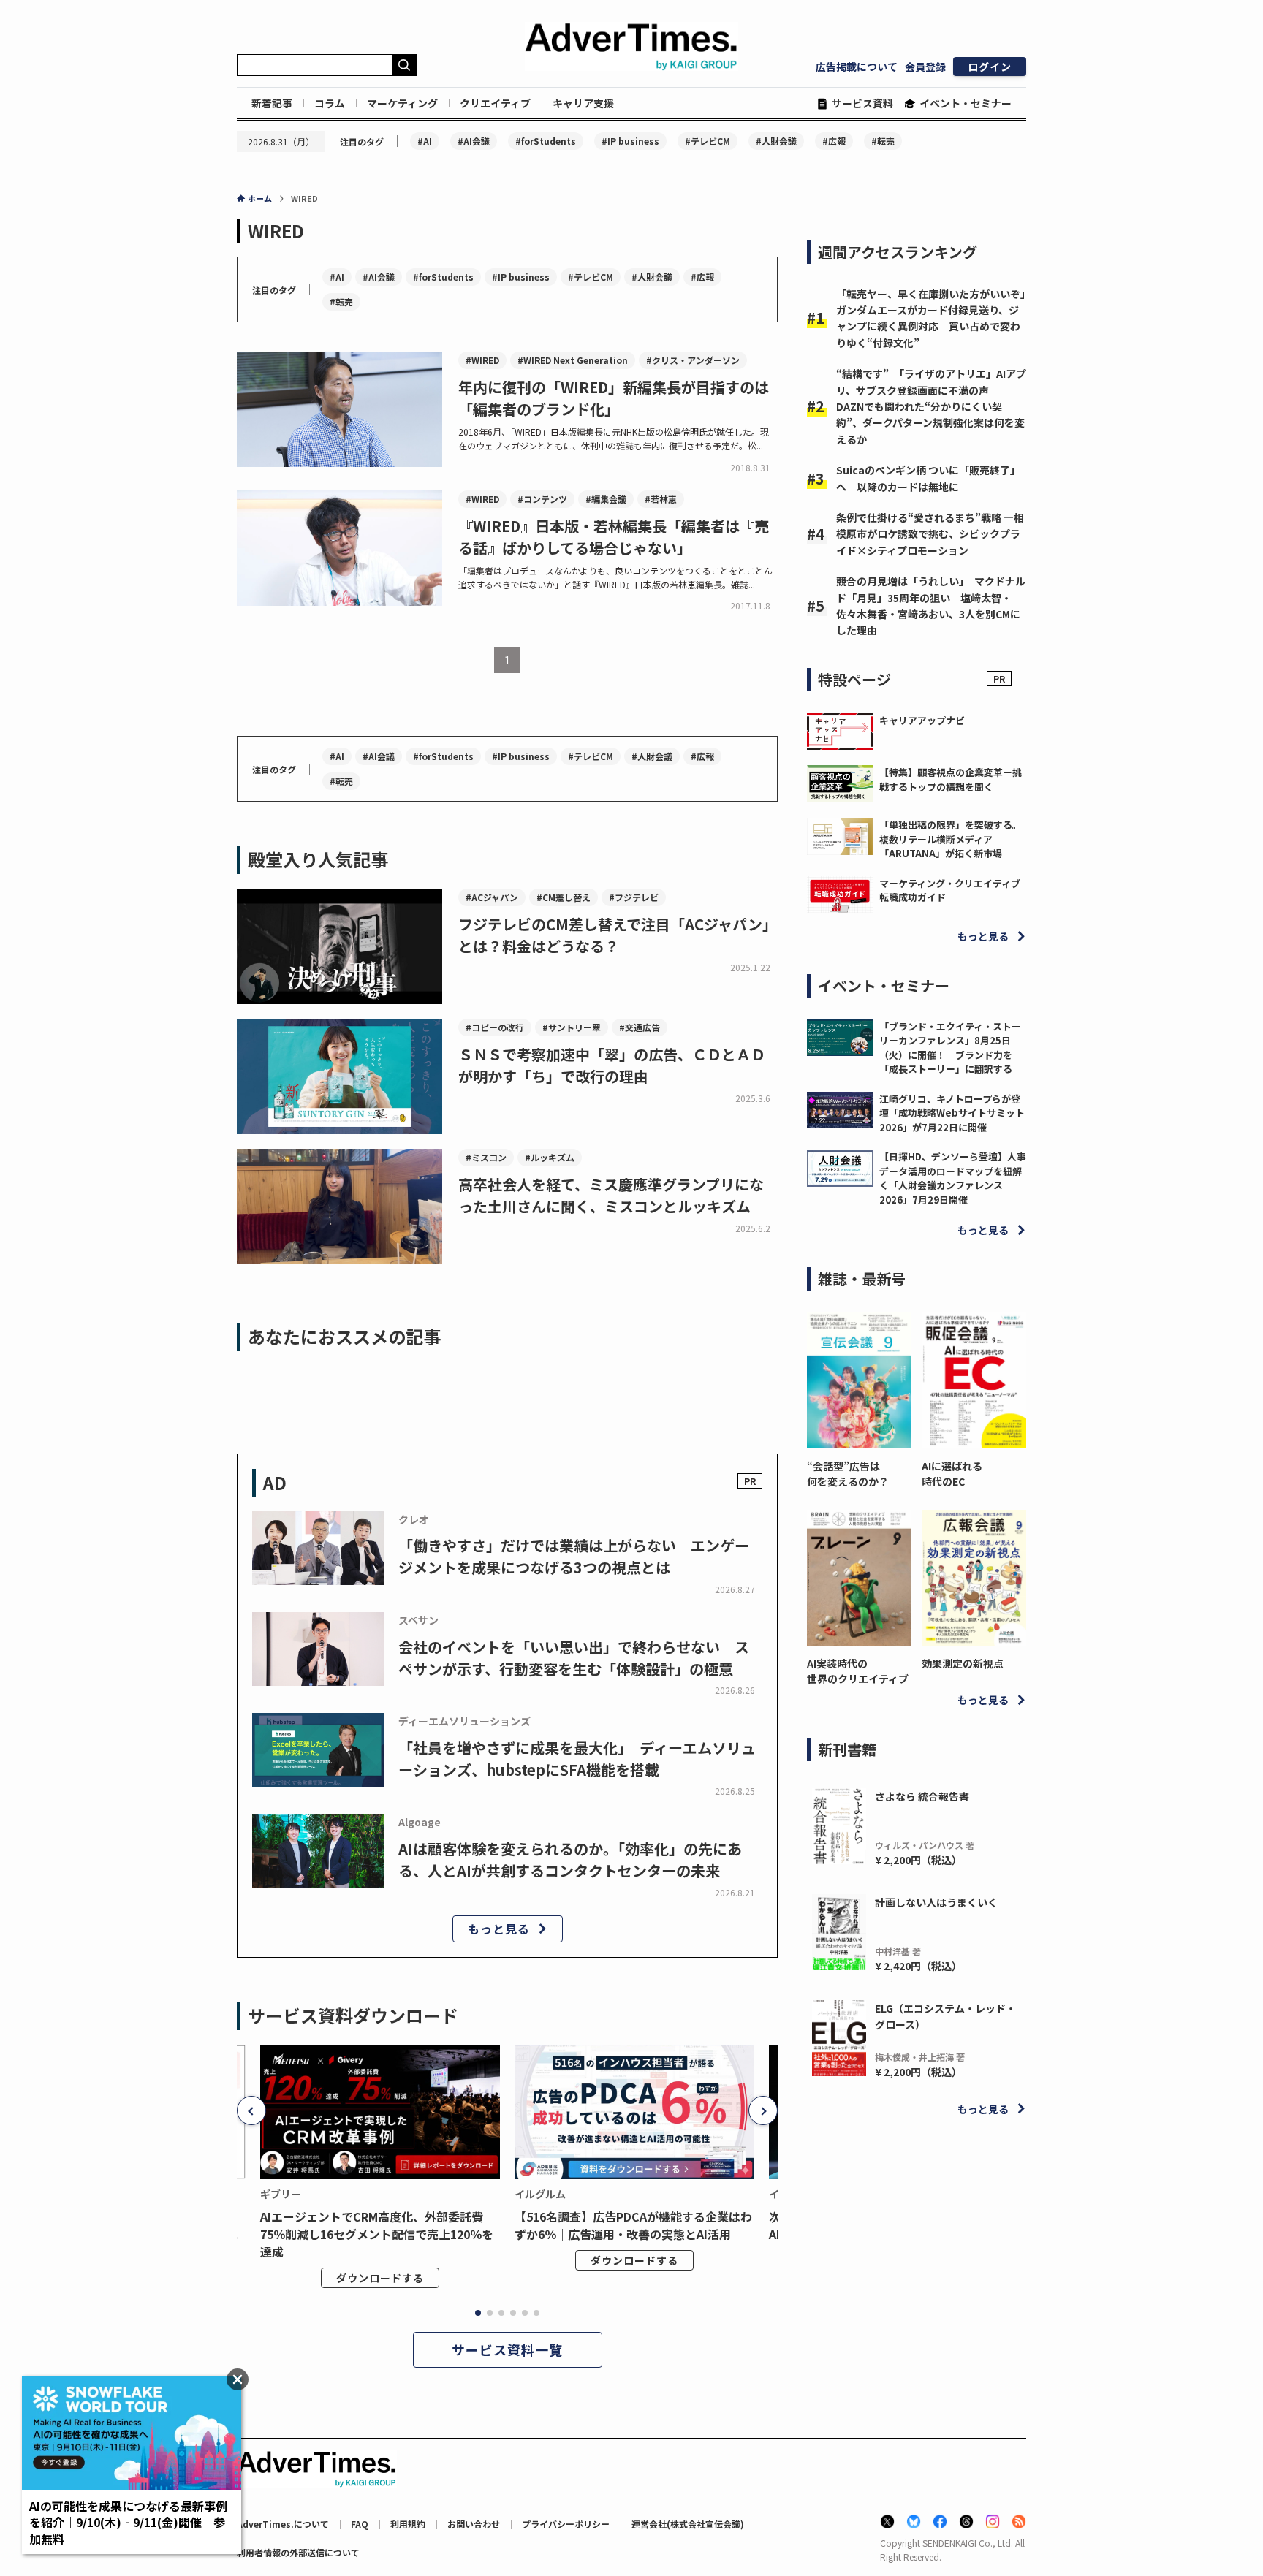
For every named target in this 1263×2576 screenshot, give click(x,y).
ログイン (990, 67)
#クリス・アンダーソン (693, 360)
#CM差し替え (564, 897)
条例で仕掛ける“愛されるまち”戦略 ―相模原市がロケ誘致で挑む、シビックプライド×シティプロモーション (930, 534)
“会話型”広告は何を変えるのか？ (848, 1474)
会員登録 (925, 67)
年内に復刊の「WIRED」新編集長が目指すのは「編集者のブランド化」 (614, 398)
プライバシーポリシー (566, 2524)
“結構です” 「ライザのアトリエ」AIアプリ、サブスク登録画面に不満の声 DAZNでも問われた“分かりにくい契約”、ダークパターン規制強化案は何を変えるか (931, 406)
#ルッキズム (550, 1157)
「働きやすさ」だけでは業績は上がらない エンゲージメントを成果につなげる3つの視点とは (574, 1556)
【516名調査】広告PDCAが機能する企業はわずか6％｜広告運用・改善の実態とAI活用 (633, 2225)
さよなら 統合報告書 (922, 1796)
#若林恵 (661, 499)
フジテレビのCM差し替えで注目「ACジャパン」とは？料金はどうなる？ (618, 935)
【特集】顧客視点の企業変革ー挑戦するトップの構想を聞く (951, 779)
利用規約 (408, 2524)
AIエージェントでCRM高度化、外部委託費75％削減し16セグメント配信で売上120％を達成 (377, 2234)
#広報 (834, 141)
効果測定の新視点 (963, 1663)
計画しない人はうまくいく (936, 1902)
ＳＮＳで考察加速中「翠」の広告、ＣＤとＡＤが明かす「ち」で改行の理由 (612, 1065)
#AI (425, 141)
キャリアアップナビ (922, 720)
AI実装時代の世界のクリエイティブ (858, 1671)
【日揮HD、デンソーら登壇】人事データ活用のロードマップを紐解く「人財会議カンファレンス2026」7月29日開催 (953, 1178)
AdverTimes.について (283, 2524)
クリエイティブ (495, 103)
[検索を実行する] (404, 65)
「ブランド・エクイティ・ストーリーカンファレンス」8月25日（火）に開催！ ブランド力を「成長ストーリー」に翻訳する (950, 1048)
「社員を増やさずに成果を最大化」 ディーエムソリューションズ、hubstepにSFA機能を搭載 (577, 1759)
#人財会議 (776, 141)
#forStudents (546, 141)
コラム (330, 103)
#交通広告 (640, 1027)
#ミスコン (486, 1157)
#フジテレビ (634, 897)
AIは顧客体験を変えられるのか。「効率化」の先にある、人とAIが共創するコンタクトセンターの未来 (570, 1859)
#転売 (883, 141)
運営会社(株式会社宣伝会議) (688, 2524)
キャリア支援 (583, 103)
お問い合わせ (474, 2524)
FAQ (360, 2524)
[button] (251, 2110)
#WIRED (482, 360)
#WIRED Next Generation (573, 360)
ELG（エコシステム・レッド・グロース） (945, 2016)
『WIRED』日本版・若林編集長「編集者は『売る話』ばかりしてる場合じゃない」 (614, 537)
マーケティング (402, 103)
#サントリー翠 (572, 1027)
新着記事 (272, 103)
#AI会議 (474, 141)
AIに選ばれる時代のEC (952, 1474)
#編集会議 (606, 499)
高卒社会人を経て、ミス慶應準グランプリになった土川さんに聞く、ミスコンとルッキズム (611, 1195)
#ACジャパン (492, 897)
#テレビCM (708, 141)
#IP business (630, 141)
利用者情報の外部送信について (298, 2552)
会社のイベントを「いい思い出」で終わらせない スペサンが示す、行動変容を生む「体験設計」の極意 (574, 1658)
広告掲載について (857, 67)
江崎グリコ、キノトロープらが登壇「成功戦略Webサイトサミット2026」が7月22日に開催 (952, 1113)
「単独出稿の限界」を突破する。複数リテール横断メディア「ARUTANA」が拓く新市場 (951, 839)
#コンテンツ (542, 499)
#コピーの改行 (495, 1027)
